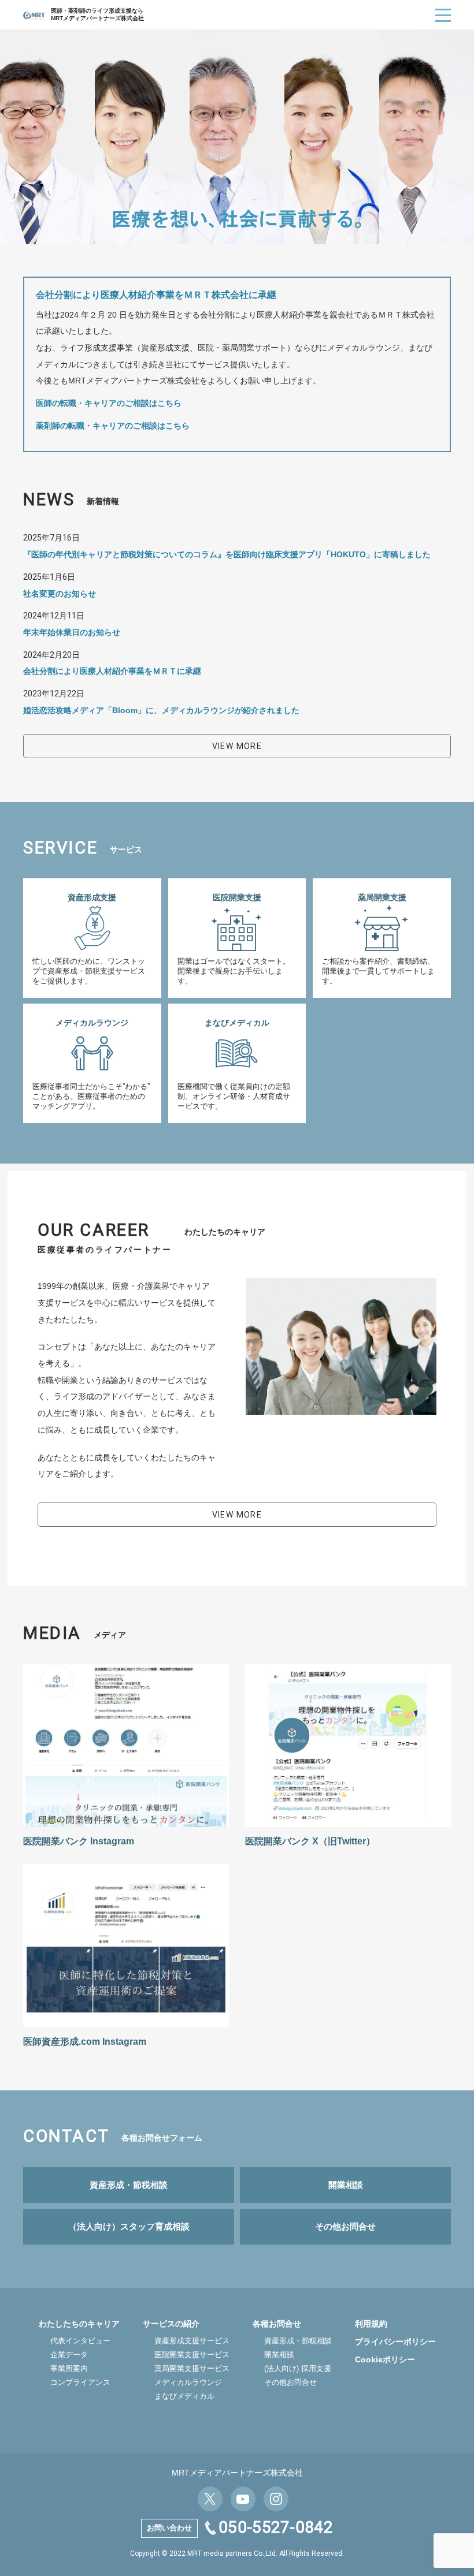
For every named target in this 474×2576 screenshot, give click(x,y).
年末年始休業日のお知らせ (72, 632)
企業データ (69, 2355)
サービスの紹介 (171, 2324)
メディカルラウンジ (188, 2382)
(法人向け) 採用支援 (298, 2368)
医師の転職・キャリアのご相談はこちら (109, 403)
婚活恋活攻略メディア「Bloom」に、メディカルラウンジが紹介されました (161, 710)
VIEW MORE (237, 746)
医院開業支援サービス (192, 2355)
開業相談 (279, 2355)
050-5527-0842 (276, 2527)
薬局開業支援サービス (192, 2368)
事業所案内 (69, 2368)
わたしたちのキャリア (79, 2324)
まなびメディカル (184, 2396)
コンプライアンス (80, 2382)
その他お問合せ (290, 2382)
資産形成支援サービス (192, 2341)
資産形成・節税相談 (298, 2341)
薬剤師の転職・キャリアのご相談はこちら (113, 426)
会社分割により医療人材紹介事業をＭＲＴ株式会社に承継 (156, 295)
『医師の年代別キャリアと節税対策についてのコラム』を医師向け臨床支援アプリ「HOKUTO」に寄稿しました (227, 554)
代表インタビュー (80, 2341)
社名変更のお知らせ (60, 594)
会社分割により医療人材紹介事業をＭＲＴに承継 (112, 671)
